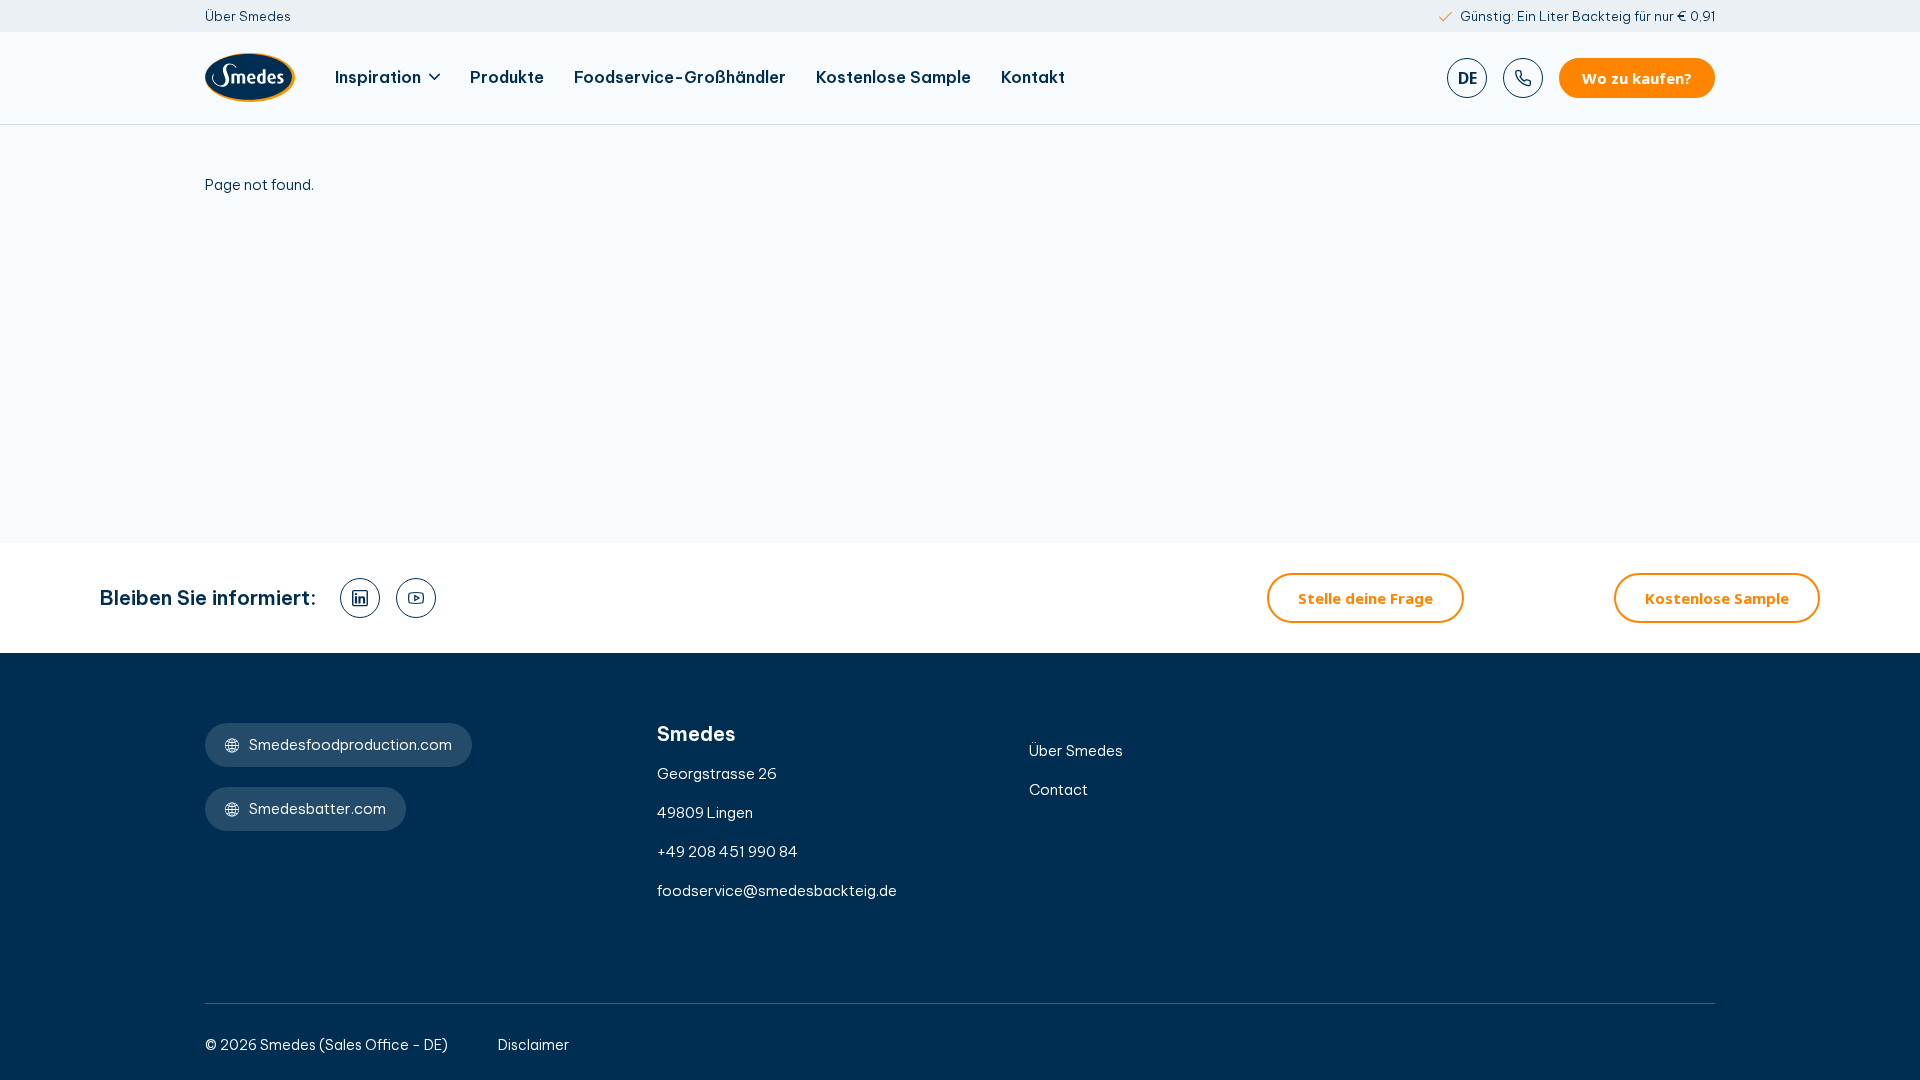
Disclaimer (533, 1045)
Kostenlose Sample (893, 77)
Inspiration (378, 77)
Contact (1058, 789)
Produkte (507, 77)
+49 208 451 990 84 (727, 851)
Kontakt (1033, 77)
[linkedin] (360, 598)
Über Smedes (248, 16)
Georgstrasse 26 (717, 773)
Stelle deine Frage (1365, 598)
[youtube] (416, 598)
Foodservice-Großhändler (680, 77)
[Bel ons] (1523, 78)
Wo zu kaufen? (1637, 78)
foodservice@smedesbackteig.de (777, 890)
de (1467, 78)
